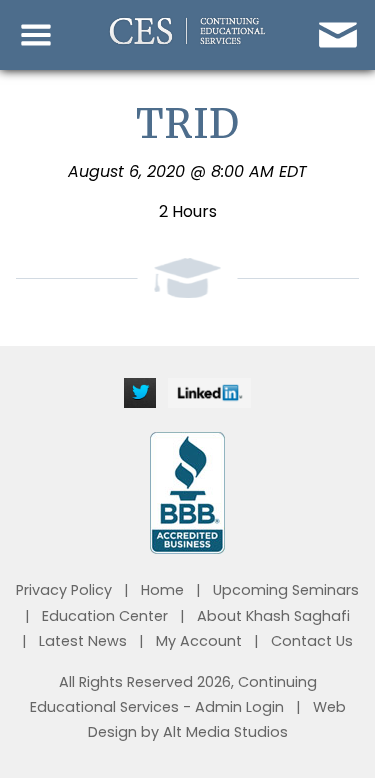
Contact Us (312, 641)
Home (162, 590)
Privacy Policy (64, 590)
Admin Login (239, 707)
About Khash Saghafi (273, 616)
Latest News (83, 641)
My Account (199, 641)
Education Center (105, 616)
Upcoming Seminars (286, 590)
